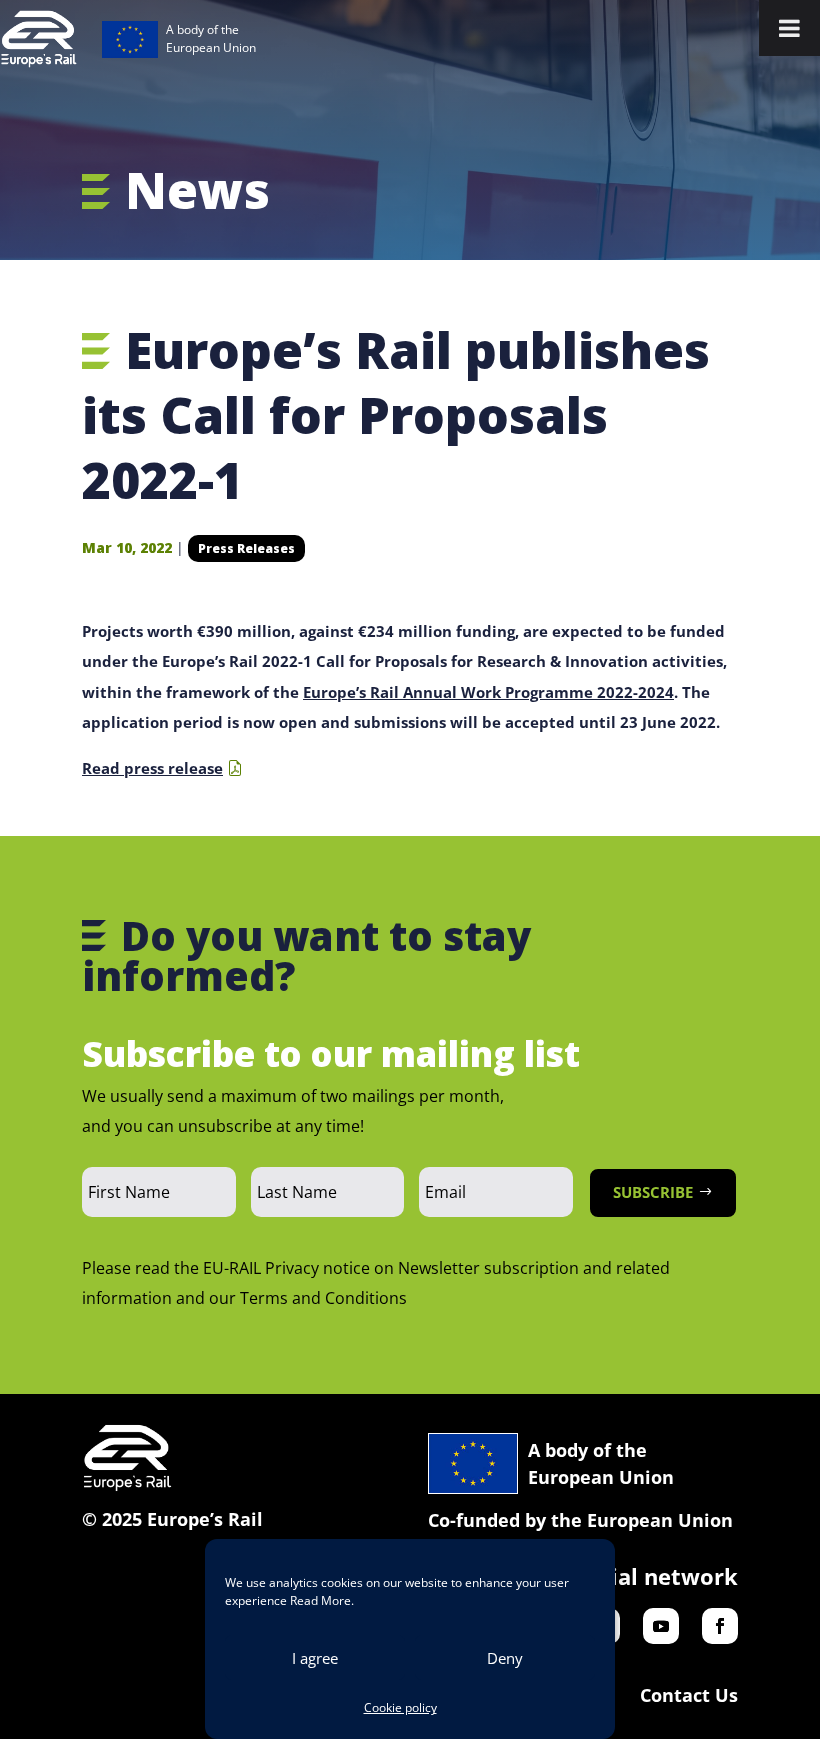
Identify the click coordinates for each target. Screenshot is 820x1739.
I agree (315, 1658)
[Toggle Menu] (789, 28)
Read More (320, 1600)
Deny (505, 1658)
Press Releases (246, 548)
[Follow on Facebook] (720, 1626)
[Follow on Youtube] (661, 1626)
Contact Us (689, 1695)
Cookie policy (400, 1707)
